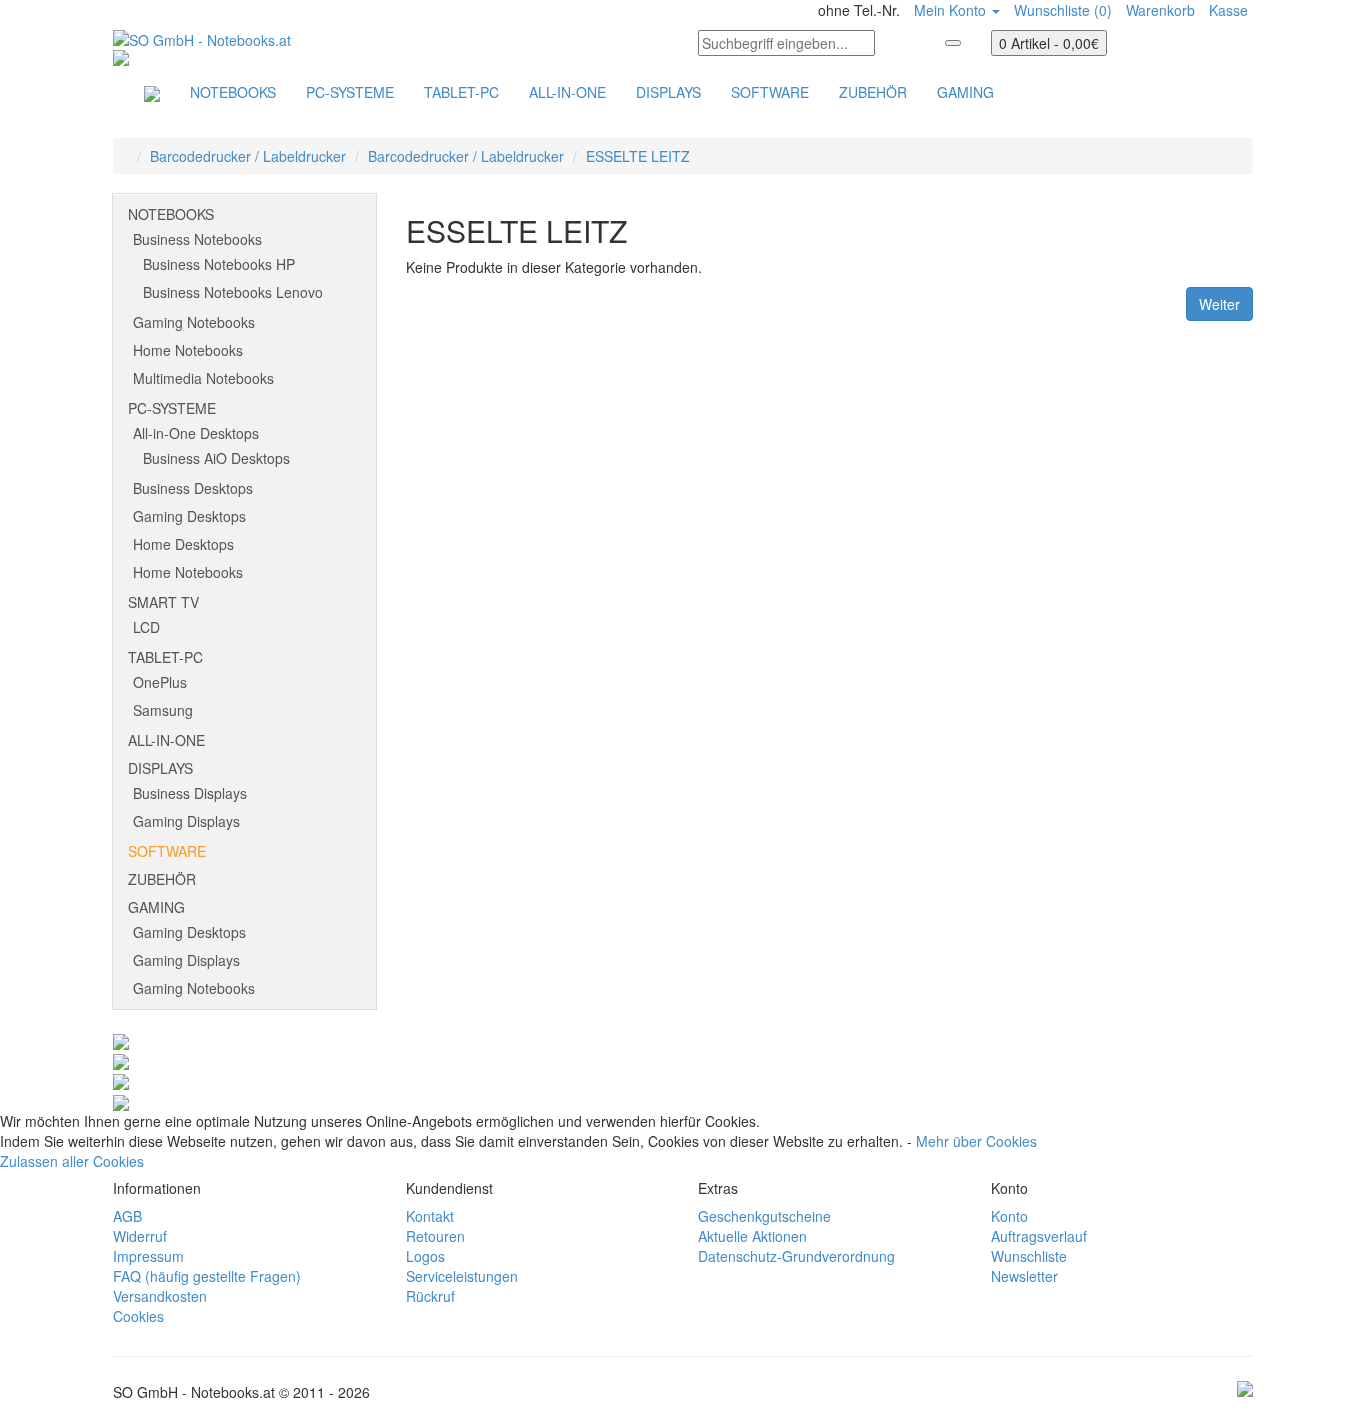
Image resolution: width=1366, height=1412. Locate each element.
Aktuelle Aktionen (752, 1236)
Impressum (148, 1256)
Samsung (163, 710)
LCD (146, 627)
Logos (425, 1256)
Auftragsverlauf (1039, 1236)
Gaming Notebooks (194, 322)
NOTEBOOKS (233, 92)
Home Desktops (183, 544)
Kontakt (430, 1216)
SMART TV (163, 602)
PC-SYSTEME (350, 92)
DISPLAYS (668, 92)
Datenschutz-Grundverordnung (796, 1256)
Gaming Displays (186, 821)
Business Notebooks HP (219, 264)
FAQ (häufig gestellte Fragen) (207, 1276)
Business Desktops (193, 488)
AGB (127, 1216)
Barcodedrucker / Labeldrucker (248, 156)
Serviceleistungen (462, 1276)
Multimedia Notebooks (203, 378)
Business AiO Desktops (216, 458)
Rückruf (430, 1296)
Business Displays (190, 793)
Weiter (1219, 304)
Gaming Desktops (189, 516)
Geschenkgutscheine (764, 1216)
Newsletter (1024, 1276)
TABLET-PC (461, 92)
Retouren (435, 1236)
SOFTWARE (770, 92)
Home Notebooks (188, 350)
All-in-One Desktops (196, 433)
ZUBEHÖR (873, 92)
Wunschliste (1029, 1256)
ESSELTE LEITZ (638, 156)
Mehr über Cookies (976, 1141)
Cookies (138, 1316)
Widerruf (140, 1236)
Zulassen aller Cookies (72, 1161)
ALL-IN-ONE (567, 92)
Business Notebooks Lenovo (233, 292)
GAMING (965, 92)
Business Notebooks (197, 239)
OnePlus (160, 682)
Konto (1009, 1216)
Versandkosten (160, 1296)
